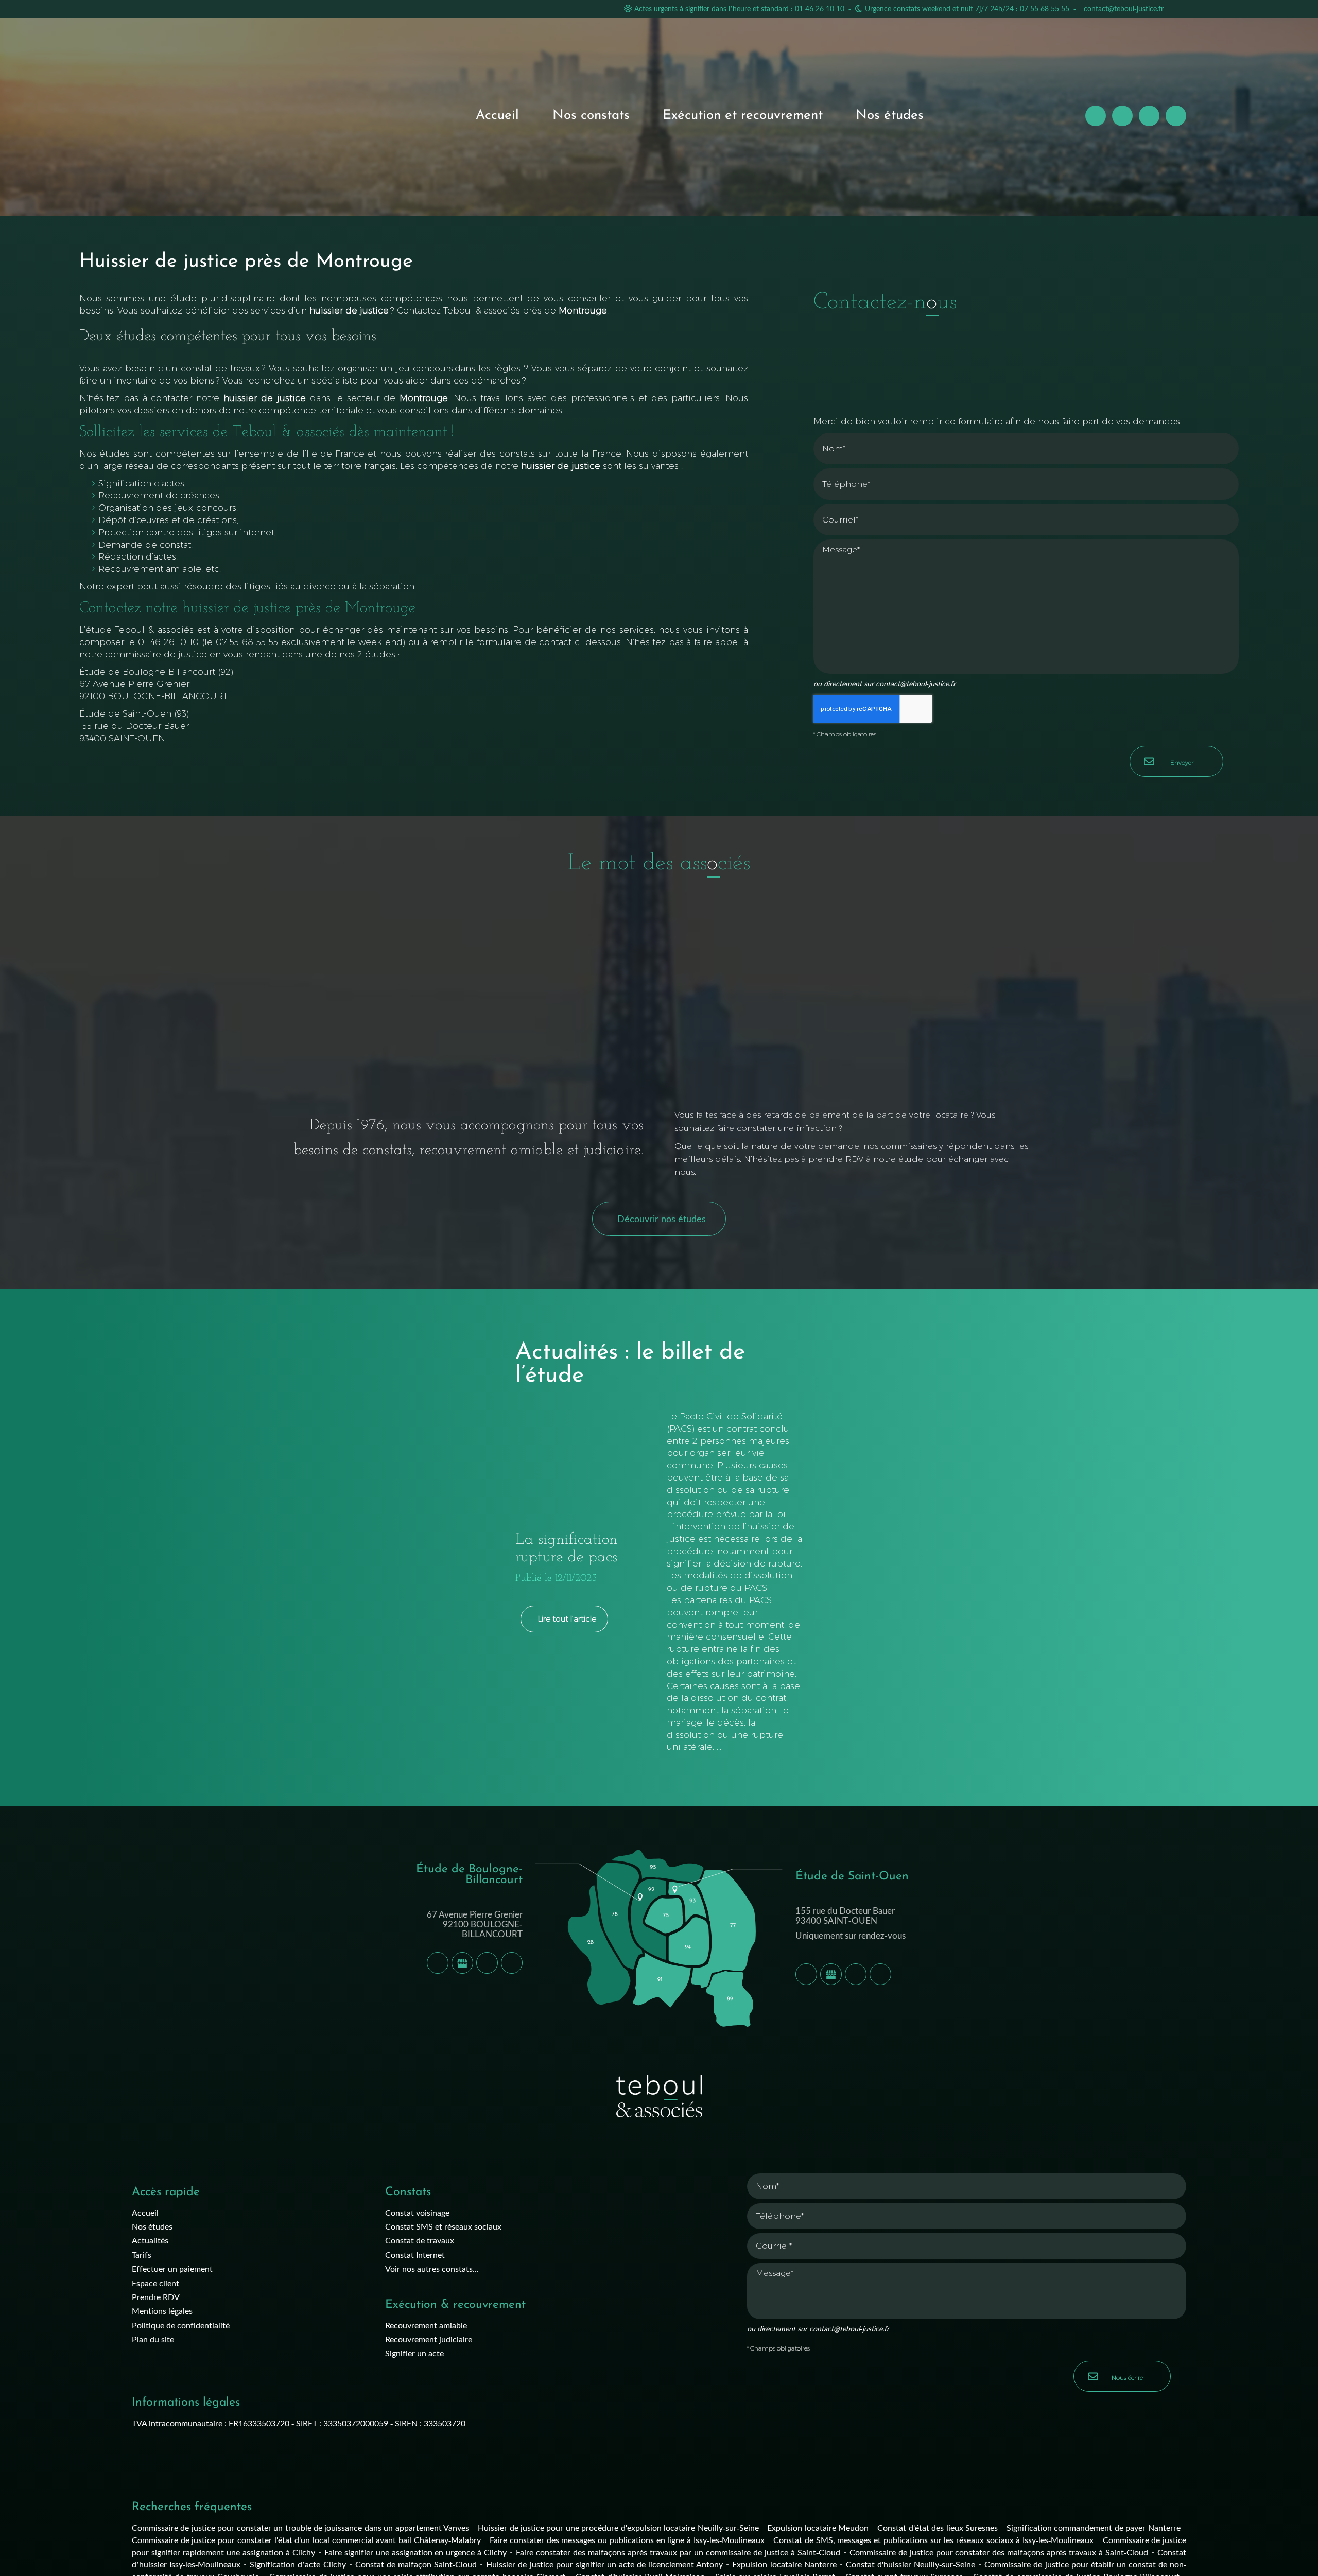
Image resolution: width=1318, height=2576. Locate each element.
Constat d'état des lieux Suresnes (938, 2527)
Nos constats (591, 116)
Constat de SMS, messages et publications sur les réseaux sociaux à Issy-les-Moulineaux (933, 2540)
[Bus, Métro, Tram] (512, 1963)
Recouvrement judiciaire (429, 2339)
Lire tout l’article (567, 1619)
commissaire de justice (156, 654)
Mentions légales (162, 2311)
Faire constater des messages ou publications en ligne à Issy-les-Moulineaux (627, 2540)
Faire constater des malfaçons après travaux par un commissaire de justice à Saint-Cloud (678, 2552)
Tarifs (142, 2255)
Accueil (497, 116)
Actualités (150, 2240)
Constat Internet (415, 2255)
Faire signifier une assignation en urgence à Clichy (416, 2552)
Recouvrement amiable (426, 2325)
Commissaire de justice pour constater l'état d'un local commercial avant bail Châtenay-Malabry (306, 2540)
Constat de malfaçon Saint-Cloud (416, 2564)
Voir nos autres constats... (432, 2268)
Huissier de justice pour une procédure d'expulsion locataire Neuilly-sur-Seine (618, 2527)
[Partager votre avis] (462, 1963)
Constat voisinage (417, 2212)
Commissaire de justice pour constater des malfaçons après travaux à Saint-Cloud (999, 2552)
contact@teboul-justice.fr (1124, 8)
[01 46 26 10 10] (438, 1963)
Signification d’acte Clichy (298, 2564)
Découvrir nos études (662, 1219)
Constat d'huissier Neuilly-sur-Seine (911, 2564)
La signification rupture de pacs (567, 1549)
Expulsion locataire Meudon (818, 2527)
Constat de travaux (420, 2240)
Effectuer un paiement (172, 2268)
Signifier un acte (414, 2353)
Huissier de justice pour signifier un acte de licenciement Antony (604, 2564)
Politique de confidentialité (181, 2325)
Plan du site (153, 2339)
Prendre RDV (156, 2297)
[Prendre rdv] (487, 1963)
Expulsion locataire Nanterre (784, 2564)
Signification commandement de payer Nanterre (1094, 2527)
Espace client (155, 2283)
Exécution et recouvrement (743, 116)
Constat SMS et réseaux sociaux (443, 2226)
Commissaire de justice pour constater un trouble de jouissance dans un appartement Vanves (300, 2527)
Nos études (890, 116)
